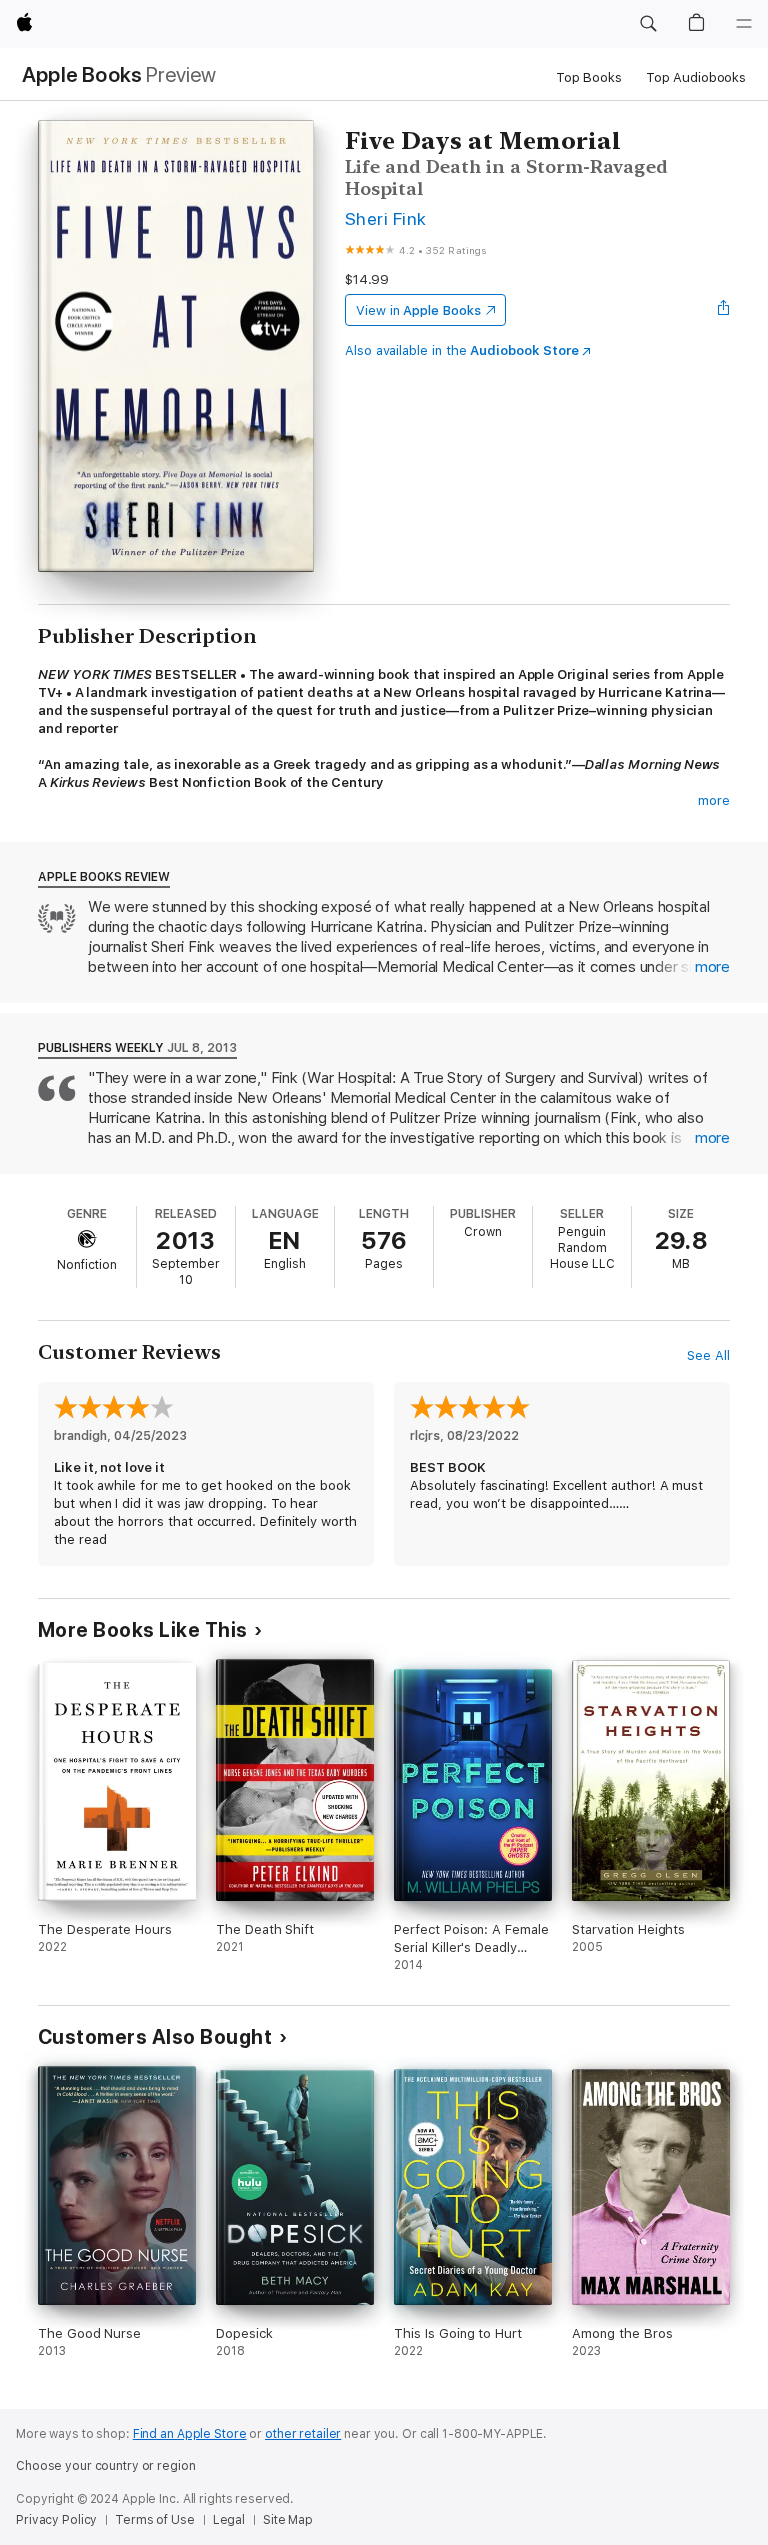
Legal (229, 2520)
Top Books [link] (589, 77)
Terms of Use (155, 2520)
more (714, 800)
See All (708, 1355)
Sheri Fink (386, 218)
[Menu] (744, 24)
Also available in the (462, 350)
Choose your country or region (106, 2466)
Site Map (288, 2520)
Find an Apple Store (190, 2434)
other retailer (303, 2434)
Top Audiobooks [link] (696, 77)
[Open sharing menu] (724, 310)
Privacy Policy (56, 2520)
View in (418, 310)
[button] (648, 24)
